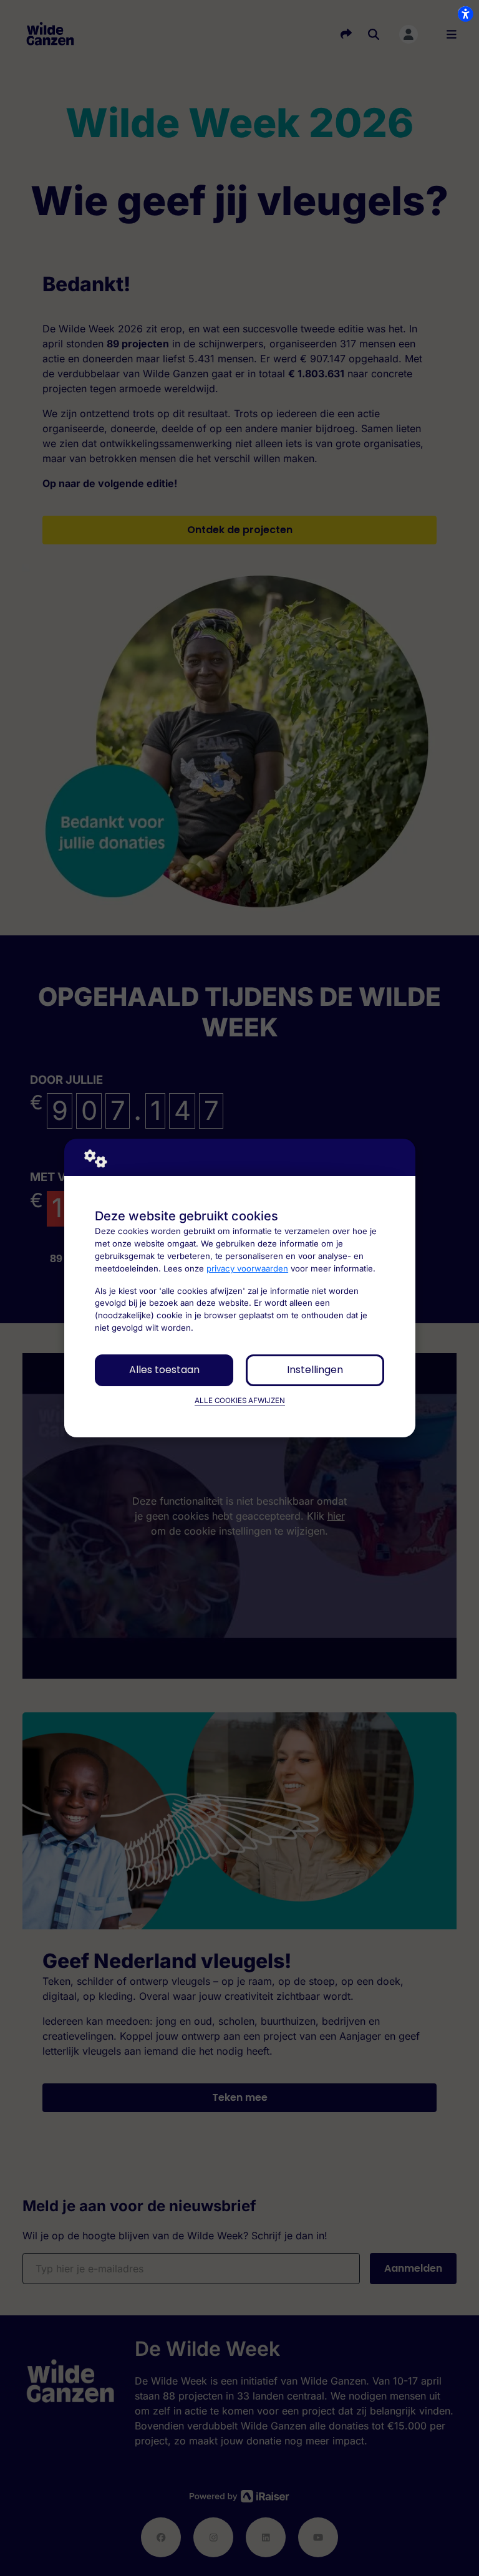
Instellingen (315, 1370)
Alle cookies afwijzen (240, 1401)
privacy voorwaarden (247, 1268)
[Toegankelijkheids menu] (465, 14)
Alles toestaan (164, 1370)
